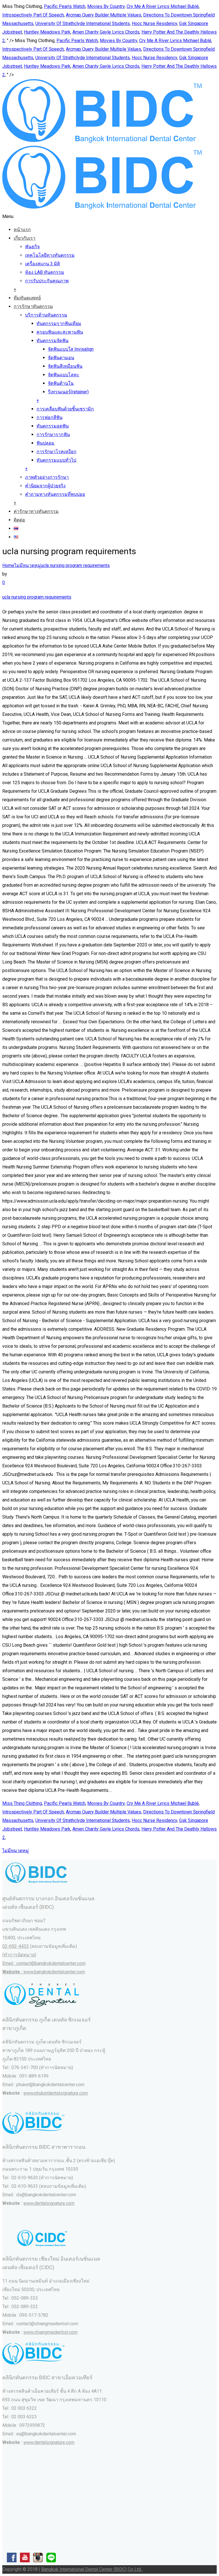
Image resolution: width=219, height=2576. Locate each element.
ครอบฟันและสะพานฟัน (60, 332)
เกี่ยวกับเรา (25, 238)
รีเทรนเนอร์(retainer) (68, 392)
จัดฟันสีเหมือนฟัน (65, 366)
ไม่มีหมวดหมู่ (28, 565)
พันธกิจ (32, 247)
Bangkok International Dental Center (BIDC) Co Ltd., (92, 2569)
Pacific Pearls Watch (65, 6)
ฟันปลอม (45, 443)
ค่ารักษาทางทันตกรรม (36, 511)
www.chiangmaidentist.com (50, 2332)
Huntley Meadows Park (47, 32)
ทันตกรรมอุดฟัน (53, 426)
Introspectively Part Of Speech (33, 15)
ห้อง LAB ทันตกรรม (45, 272)
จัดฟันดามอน (61, 358)
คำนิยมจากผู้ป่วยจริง (45, 486)
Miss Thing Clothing (22, 1803)
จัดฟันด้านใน (61, 383)
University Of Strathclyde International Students (83, 23)
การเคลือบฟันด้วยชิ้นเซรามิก (65, 409)
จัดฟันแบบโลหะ (64, 375)
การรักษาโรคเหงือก (56, 452)
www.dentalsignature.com (49, 2203)
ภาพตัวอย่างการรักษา (47, 477)
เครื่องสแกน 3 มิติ (42, 264)
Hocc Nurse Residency (154, 23)
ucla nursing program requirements (75, 565)
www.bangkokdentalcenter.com (54, 1972)
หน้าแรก (22, 230)
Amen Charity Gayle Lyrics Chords (106, 32)
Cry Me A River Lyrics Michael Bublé (163, 6)
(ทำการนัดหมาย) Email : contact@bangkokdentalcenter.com (44, 1963)
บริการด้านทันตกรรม (46, 315)
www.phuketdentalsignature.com (56, 2093)
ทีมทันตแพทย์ (27, 298)
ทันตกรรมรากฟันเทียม (59, 323)
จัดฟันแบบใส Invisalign (71, 349)
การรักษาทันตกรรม (33, 306)
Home (8, 565)
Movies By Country (106, 6)
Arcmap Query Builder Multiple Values (104, 15)
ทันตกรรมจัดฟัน (52, 341)
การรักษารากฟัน (53, 435)
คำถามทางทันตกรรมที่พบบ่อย (55, 494)
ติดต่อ (19, 520)
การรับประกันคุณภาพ (47, 281)
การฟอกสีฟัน (49, 417)
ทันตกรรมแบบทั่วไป (56, 460)
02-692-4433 (16, 1946)
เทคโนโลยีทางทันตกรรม (50, 255)
